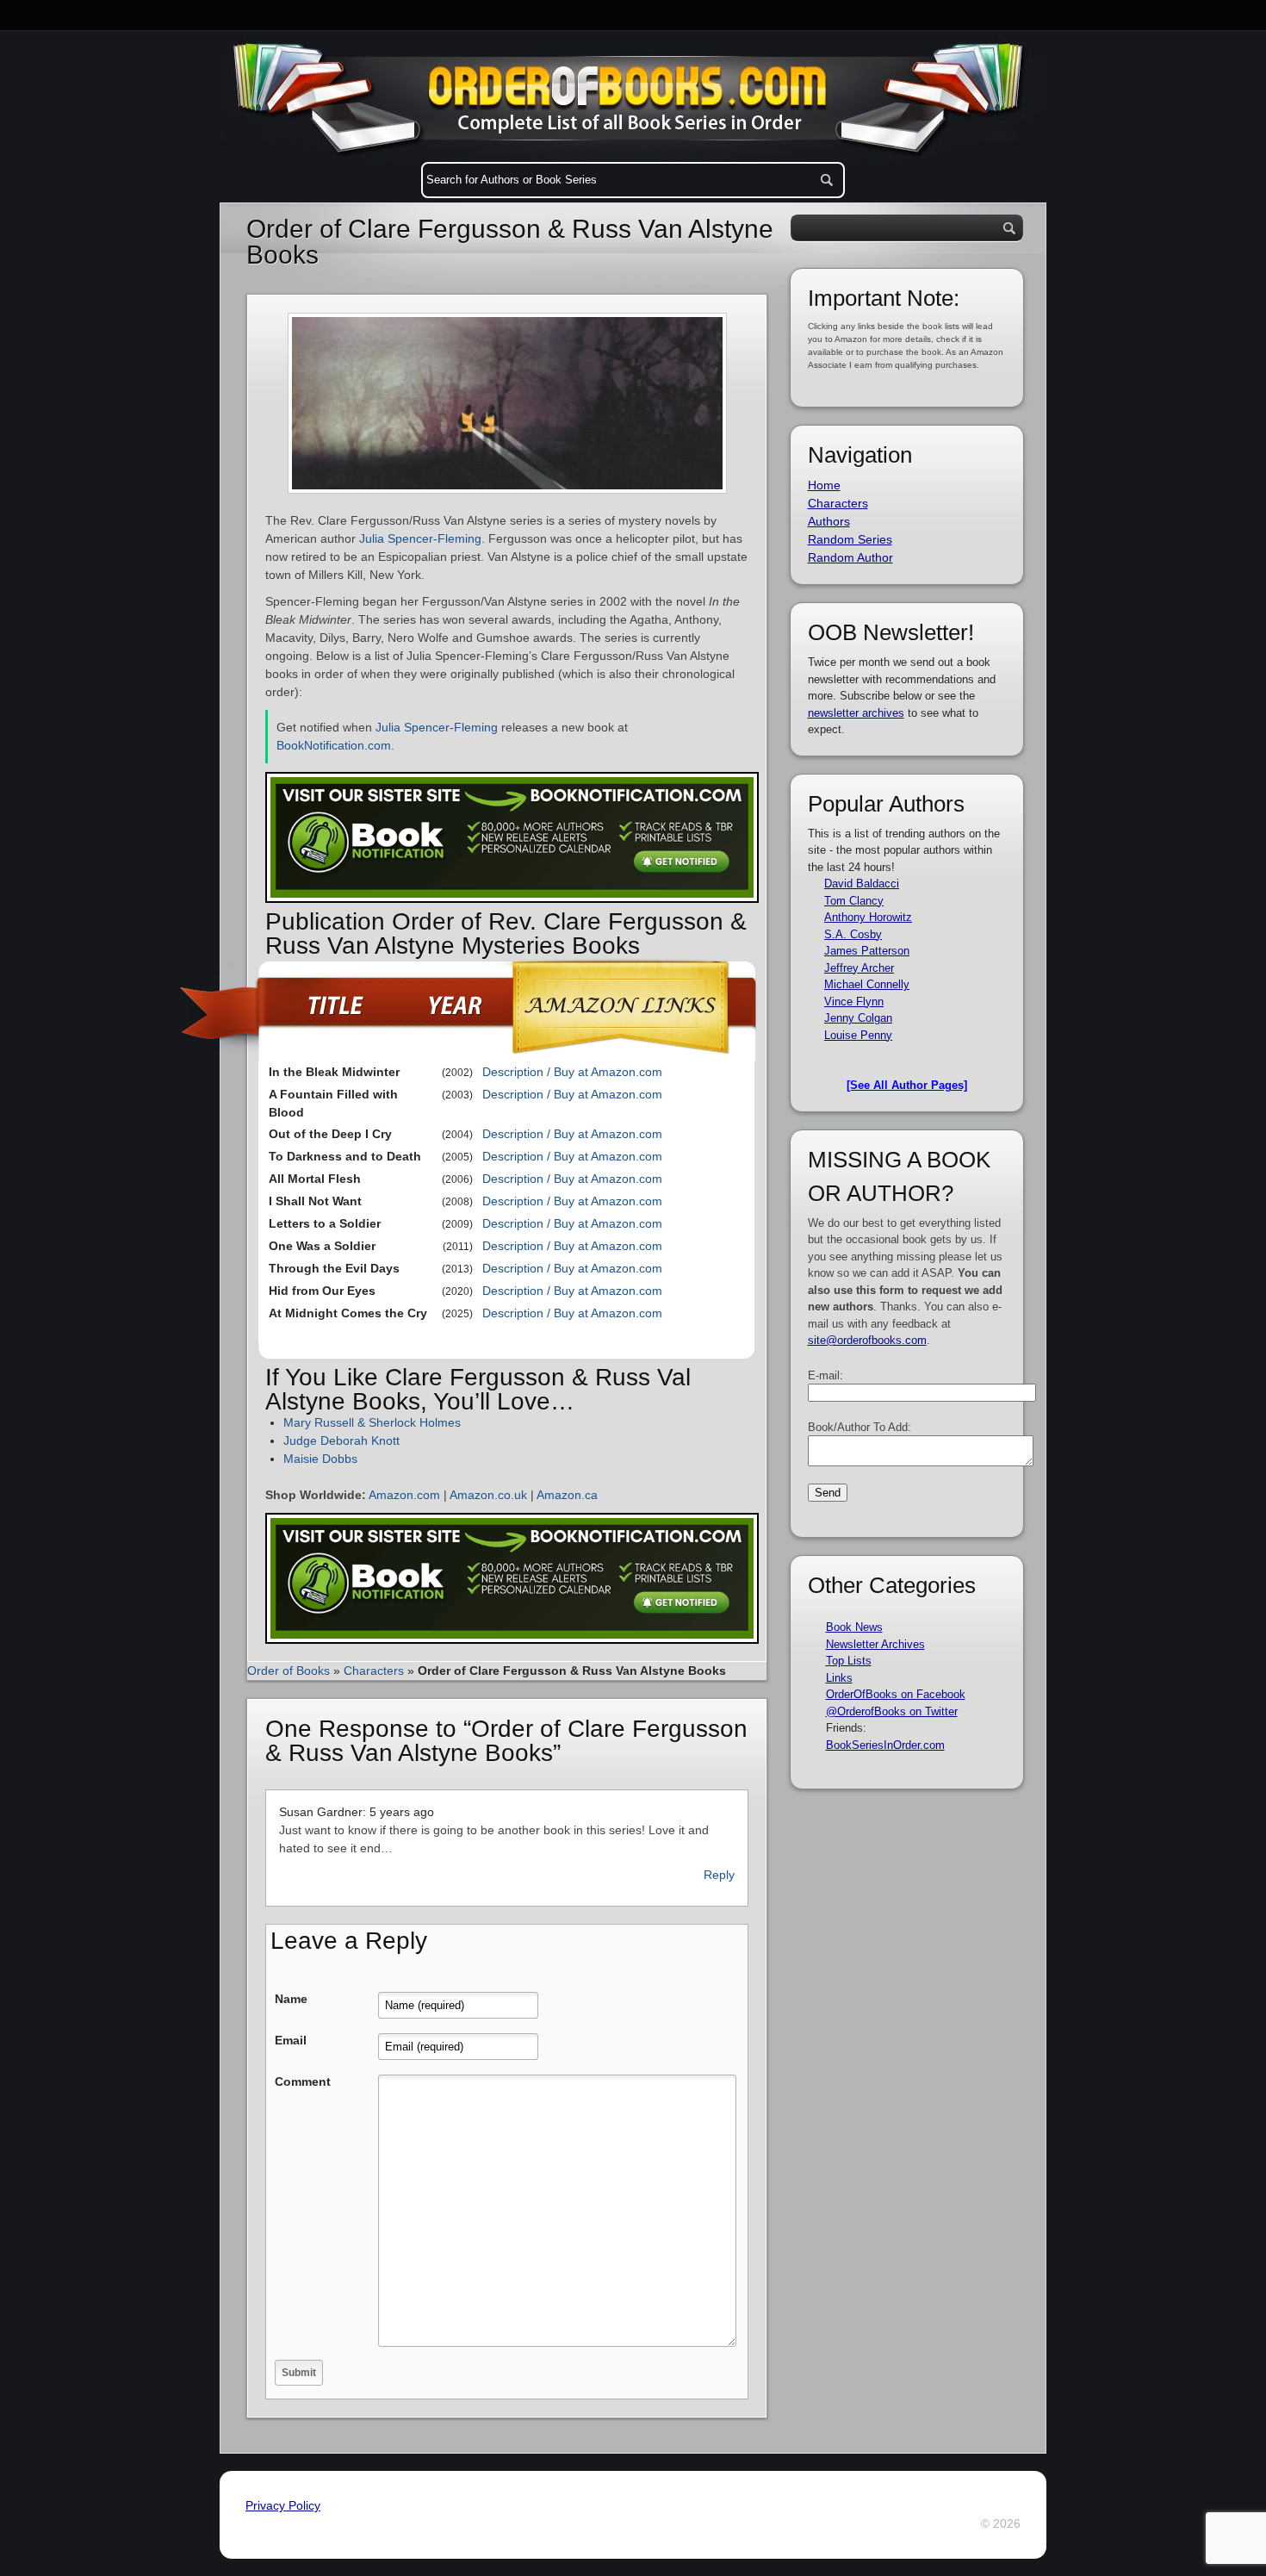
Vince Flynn (854, 1002)
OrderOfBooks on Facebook (896, 1694)
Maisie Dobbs (320, 1459)
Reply (719, 1875)
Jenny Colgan (858, 1018)
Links (839, 1678)
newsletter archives (856, 713)
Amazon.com (404, 1495)
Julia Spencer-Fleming (420, 538)
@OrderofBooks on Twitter (892, 1711)
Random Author (850, 557)
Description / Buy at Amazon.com (572, 1072)
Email (291, 2040)
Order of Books (289, 1671)
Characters (374, 1671)
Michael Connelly (867, 984)
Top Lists (849, 1661)
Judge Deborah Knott (341, 1440)
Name (291, 1999)
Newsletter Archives (875, 1644)
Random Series (850, 539)
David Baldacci (862, 884)
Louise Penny (858, 1035)
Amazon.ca (567, 1495)
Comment (303, 2081)
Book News (854, 1627)
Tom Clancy (854, 901)
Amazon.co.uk (488, 1495)
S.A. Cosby (853, 934)
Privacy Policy (283, 2505)
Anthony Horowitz (868, 917)
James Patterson (867, 951)
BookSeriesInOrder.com (885, 1745)
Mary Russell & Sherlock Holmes (372, 1422)
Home (824, 485)
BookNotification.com (334, 745)
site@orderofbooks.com (867, 1340)
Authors (829, 521)
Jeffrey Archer (859, 968)
